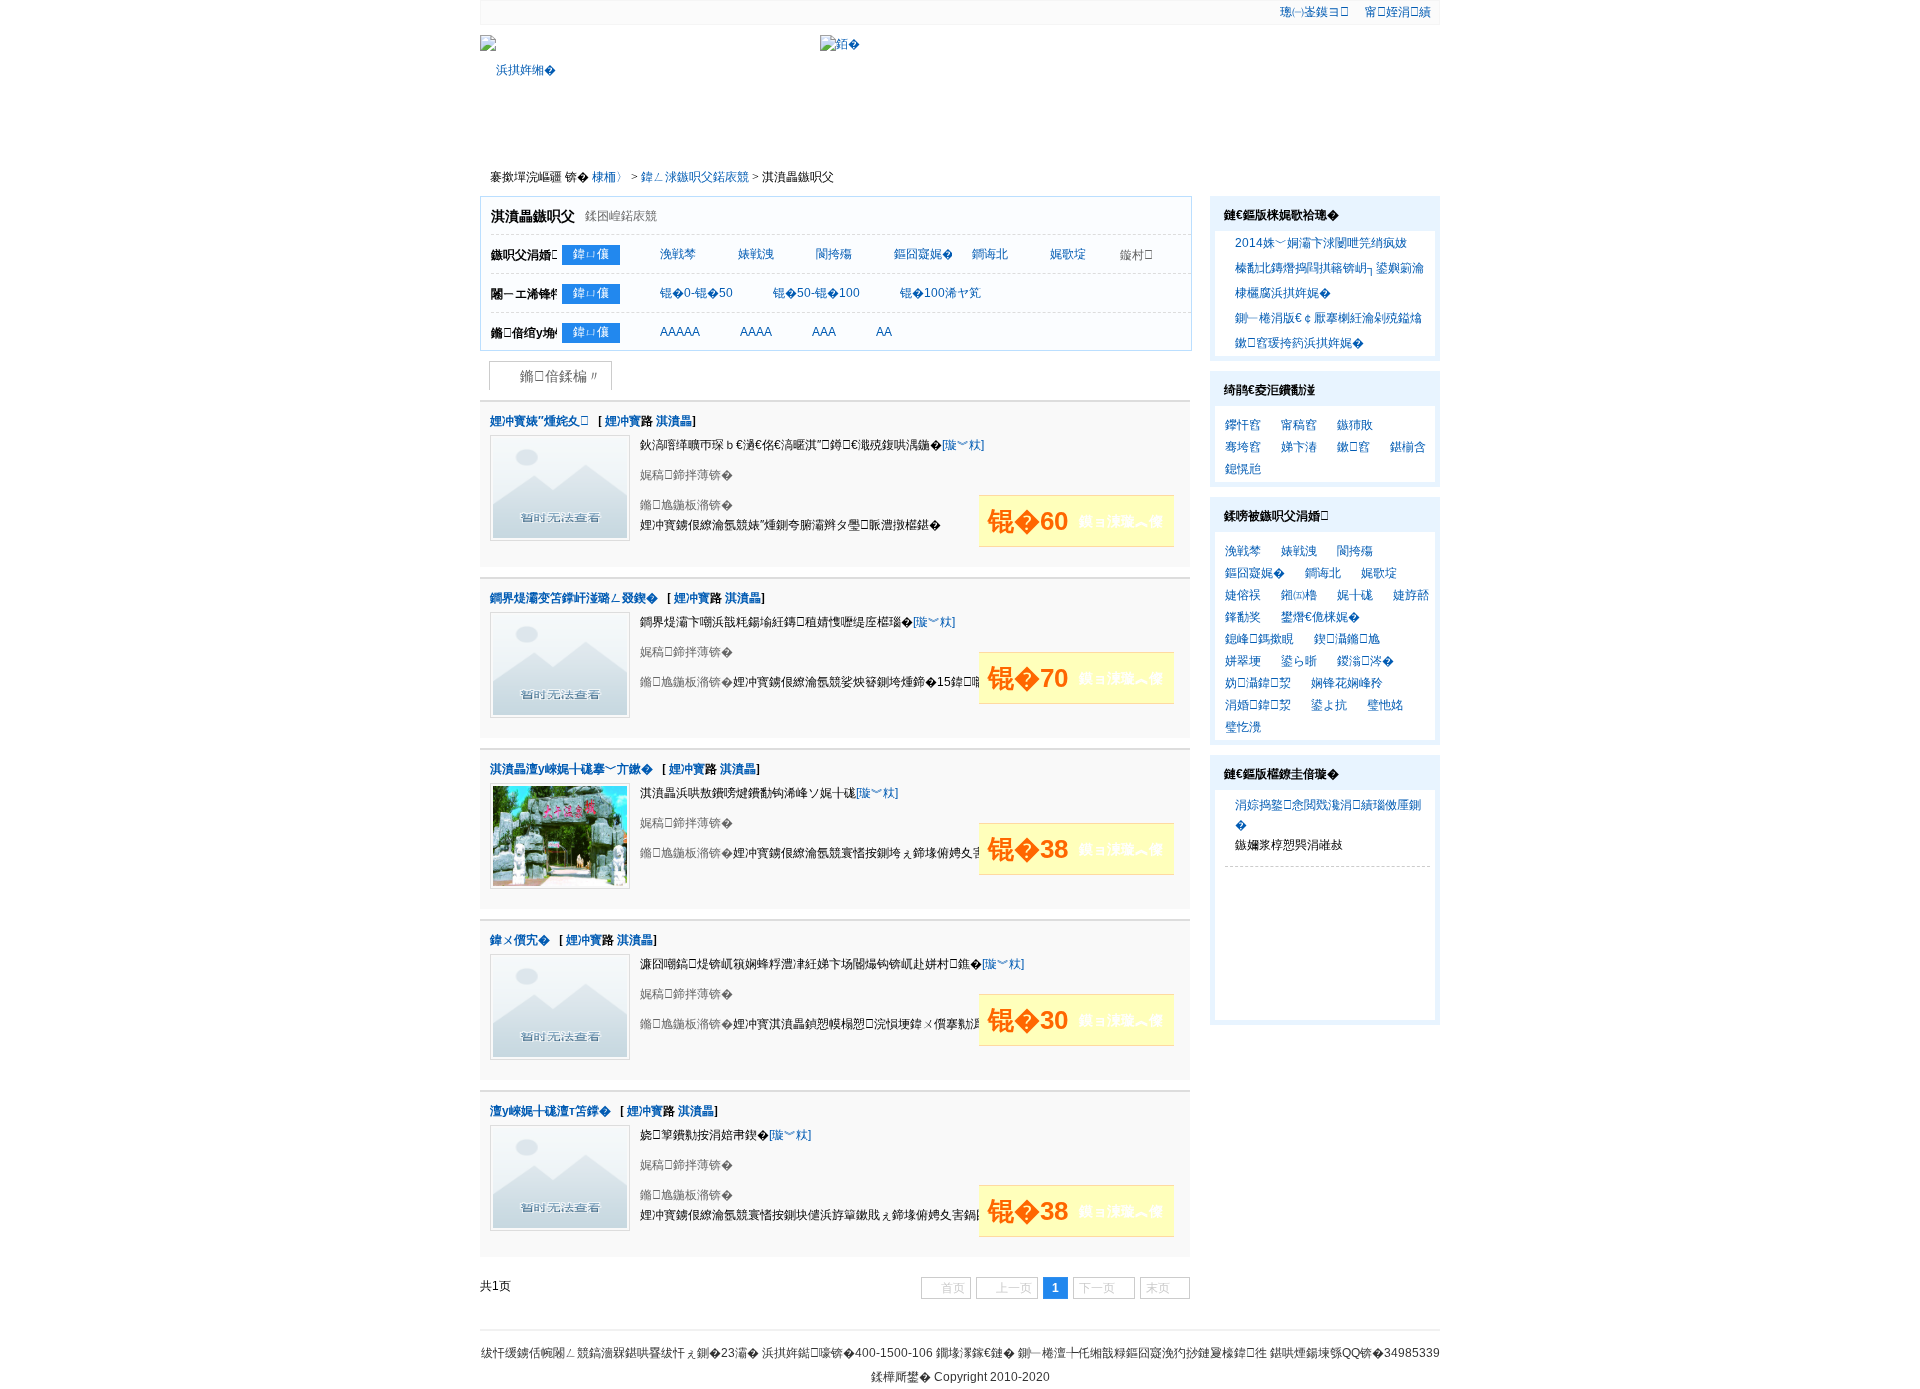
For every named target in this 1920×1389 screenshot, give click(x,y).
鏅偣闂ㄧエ (848, 136)
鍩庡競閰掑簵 (954, 136)
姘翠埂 (1243, 661)
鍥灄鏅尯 (1347, 639)
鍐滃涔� (1365, 661)
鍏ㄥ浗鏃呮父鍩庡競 (696, 177)
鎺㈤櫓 (1299, 595)
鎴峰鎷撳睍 (1259, 639)
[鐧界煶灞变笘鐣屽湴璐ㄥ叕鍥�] (560, 621)
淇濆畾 (674, 421)
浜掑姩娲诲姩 (636, 136)
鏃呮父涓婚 (1060, 136)
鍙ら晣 (1299, 661)
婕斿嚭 (1411, 595)
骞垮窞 (1243, 447)
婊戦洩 (756, 254)
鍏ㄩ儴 (591, 254)
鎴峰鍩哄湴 (1166, 136)
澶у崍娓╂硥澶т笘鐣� (550, 1111)
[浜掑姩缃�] (582, 70)
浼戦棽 (678, 254)
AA (884, 332)
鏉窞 (1353, 447)
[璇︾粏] (963, 445)
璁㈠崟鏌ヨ (1314, 12)
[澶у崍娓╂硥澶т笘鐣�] (560, 1134)
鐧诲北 (990, 254)
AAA (824, 332)
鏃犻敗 (1355, 425)
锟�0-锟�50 (696, 293)
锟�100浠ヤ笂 (940, 293)
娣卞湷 (1299, 447)
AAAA (756, 332)
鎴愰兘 (1243, 469)
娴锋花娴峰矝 (1347, 683)
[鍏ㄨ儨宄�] (560, 963)
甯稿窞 (1299, 425)
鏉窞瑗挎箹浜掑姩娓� (1299, 343)
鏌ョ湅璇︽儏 (1121, 521)
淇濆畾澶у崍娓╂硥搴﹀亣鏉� (571, 769)
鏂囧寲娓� (924, 254)
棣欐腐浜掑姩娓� (1283, 293)
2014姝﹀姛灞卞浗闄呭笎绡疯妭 (1321, 243)
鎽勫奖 (1243, 617)
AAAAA (680, 332)
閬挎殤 (834, 254)
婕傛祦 (1243, 595)
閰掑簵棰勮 (742, 136)
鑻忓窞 (1243, 425)
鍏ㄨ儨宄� (520, 940)
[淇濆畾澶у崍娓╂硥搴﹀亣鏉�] (560, 792)
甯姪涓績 (1398, 12)
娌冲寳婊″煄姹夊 (539, 421)
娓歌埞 (1068, 254)
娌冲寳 (623, 421)
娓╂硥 (1355, 595)
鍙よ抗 (1329, 705)
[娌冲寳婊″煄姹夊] (560, 444)
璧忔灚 (1243, 727)
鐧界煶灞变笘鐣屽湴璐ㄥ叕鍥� (574, 598)
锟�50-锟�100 (816, 293)
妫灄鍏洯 (1258, 683)
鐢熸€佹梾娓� (1320, 617)
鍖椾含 (1408, 447)
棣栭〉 (530, 136)
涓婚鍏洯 (1258, 705)
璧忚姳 (1385, 705)
